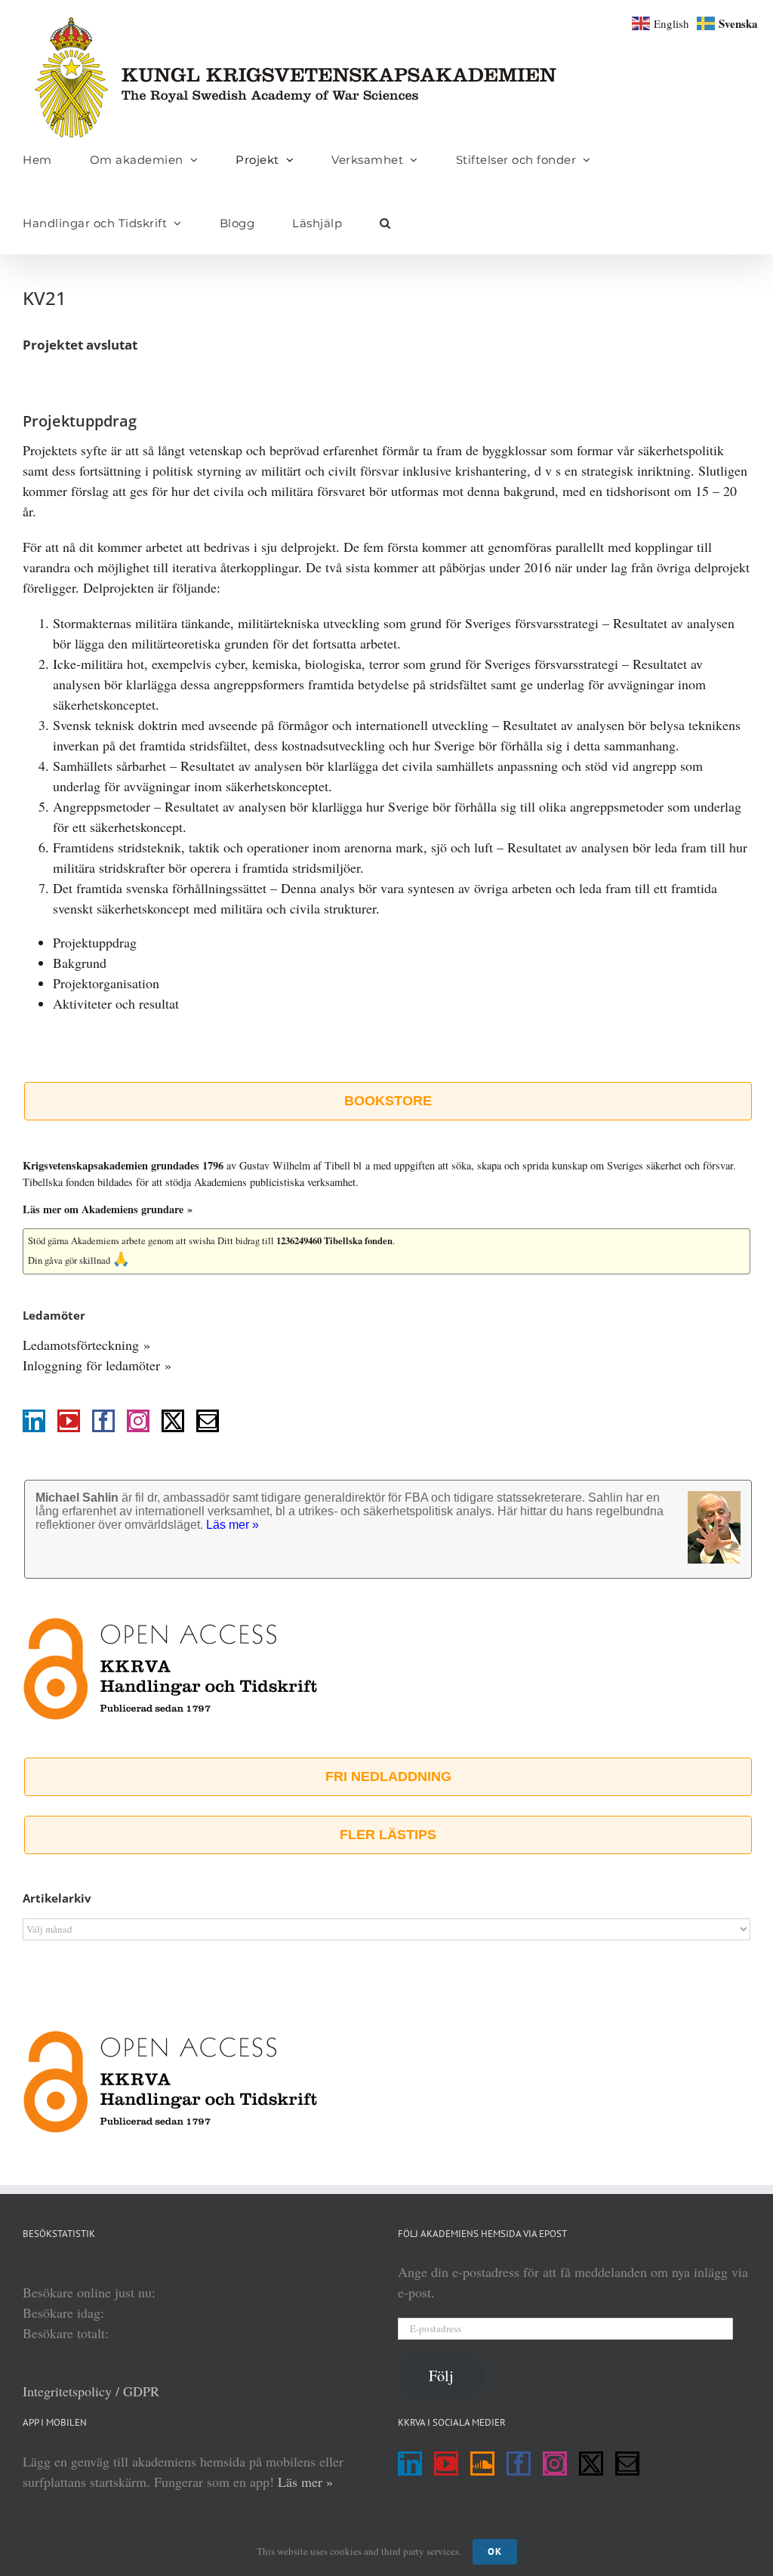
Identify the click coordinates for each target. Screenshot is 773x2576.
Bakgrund (80, 963)
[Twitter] (173, 1421)
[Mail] (208, 1421)
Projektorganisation (106, 983)
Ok (495, 2551)
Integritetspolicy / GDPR (91, 2391)
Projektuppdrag (95, 942)
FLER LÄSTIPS (388, 1835)
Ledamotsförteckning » (86, 1345)
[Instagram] (138, 1421)
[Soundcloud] (482, 2464)
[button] (385, 223)
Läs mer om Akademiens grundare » (108, 1209)
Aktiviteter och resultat (116, 1003)
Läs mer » (305, 2482)
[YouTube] (69, 1421)
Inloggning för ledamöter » (97, 1365)
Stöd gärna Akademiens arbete (87, 1241)
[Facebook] (103, 1421)
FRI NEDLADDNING (388, 1776)
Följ (441, 2376)
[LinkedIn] (34, 1421)
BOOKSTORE (388, 1101)
